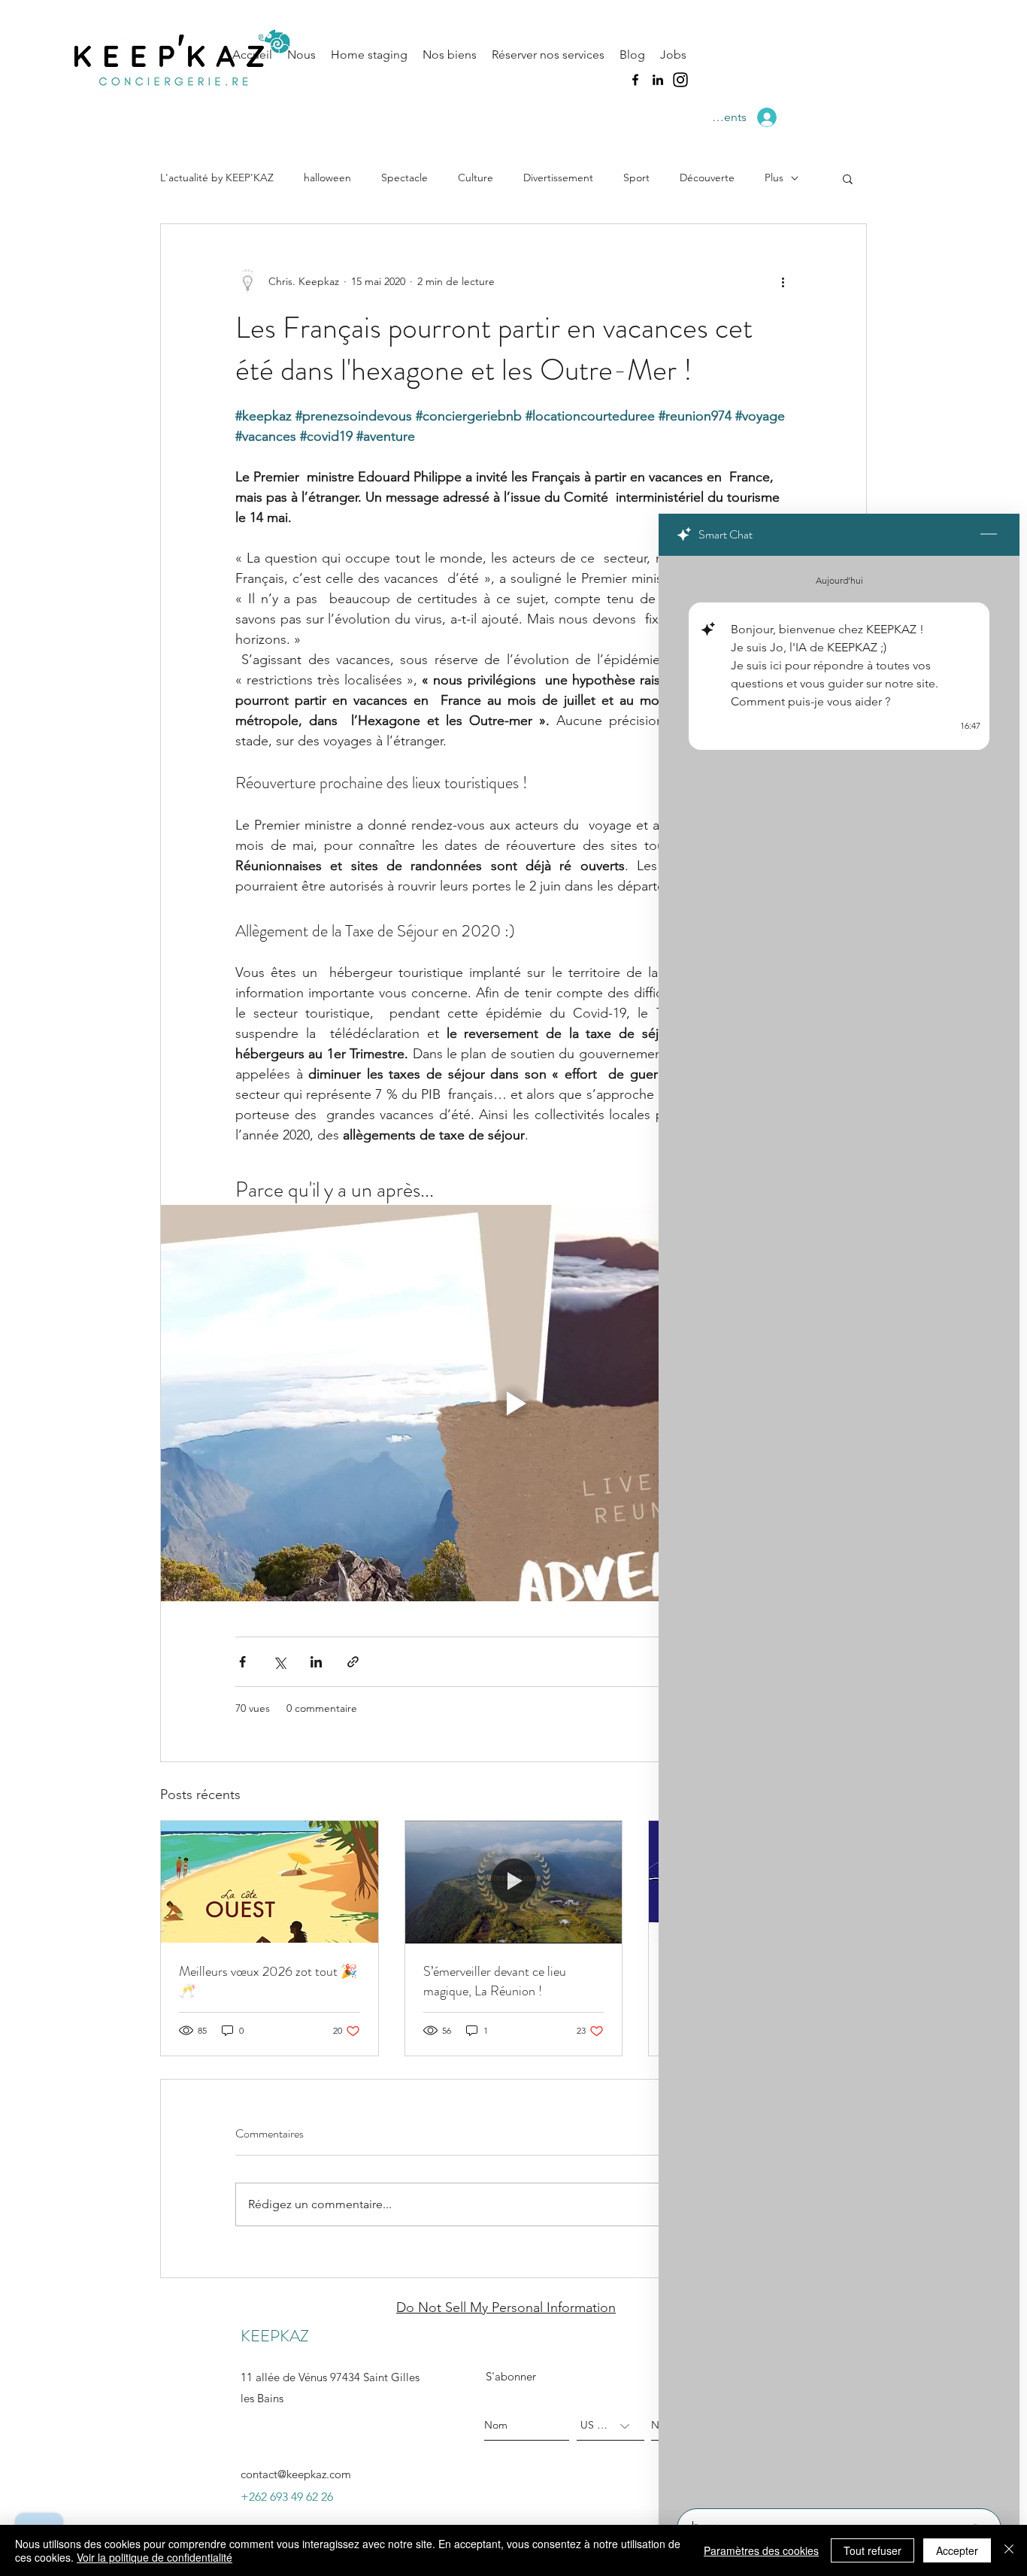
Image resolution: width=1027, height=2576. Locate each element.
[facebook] (635, 80)
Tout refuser (872, 2550)
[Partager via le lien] (353, 1662)
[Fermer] (1009, 2550)
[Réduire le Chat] (989, 535)
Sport (636, 177)
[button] (848, 178)
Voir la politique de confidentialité (155, 2557)
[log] (839, 1528)
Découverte (707, 177)
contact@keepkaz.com (296, 2474)
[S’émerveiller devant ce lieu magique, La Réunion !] (514, 1882)
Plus (774, 177)
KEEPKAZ (275, 2336)
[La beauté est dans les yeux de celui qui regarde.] (270, 1882)
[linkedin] (658, 80)
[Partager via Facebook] (242, 1662)
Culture (476, 177)
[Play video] (513, 1403)
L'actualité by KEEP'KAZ (217, 177)
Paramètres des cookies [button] (761, 2550)
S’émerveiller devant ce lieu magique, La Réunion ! (495, 1981)
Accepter (957, 2550)
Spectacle (404, 177)
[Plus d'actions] (783, 281)
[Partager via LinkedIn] (316, 1662)
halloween (327, 177)
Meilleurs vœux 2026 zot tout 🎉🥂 (268, 1981)
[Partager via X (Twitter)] (279, 1662)
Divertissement (558, 177)
